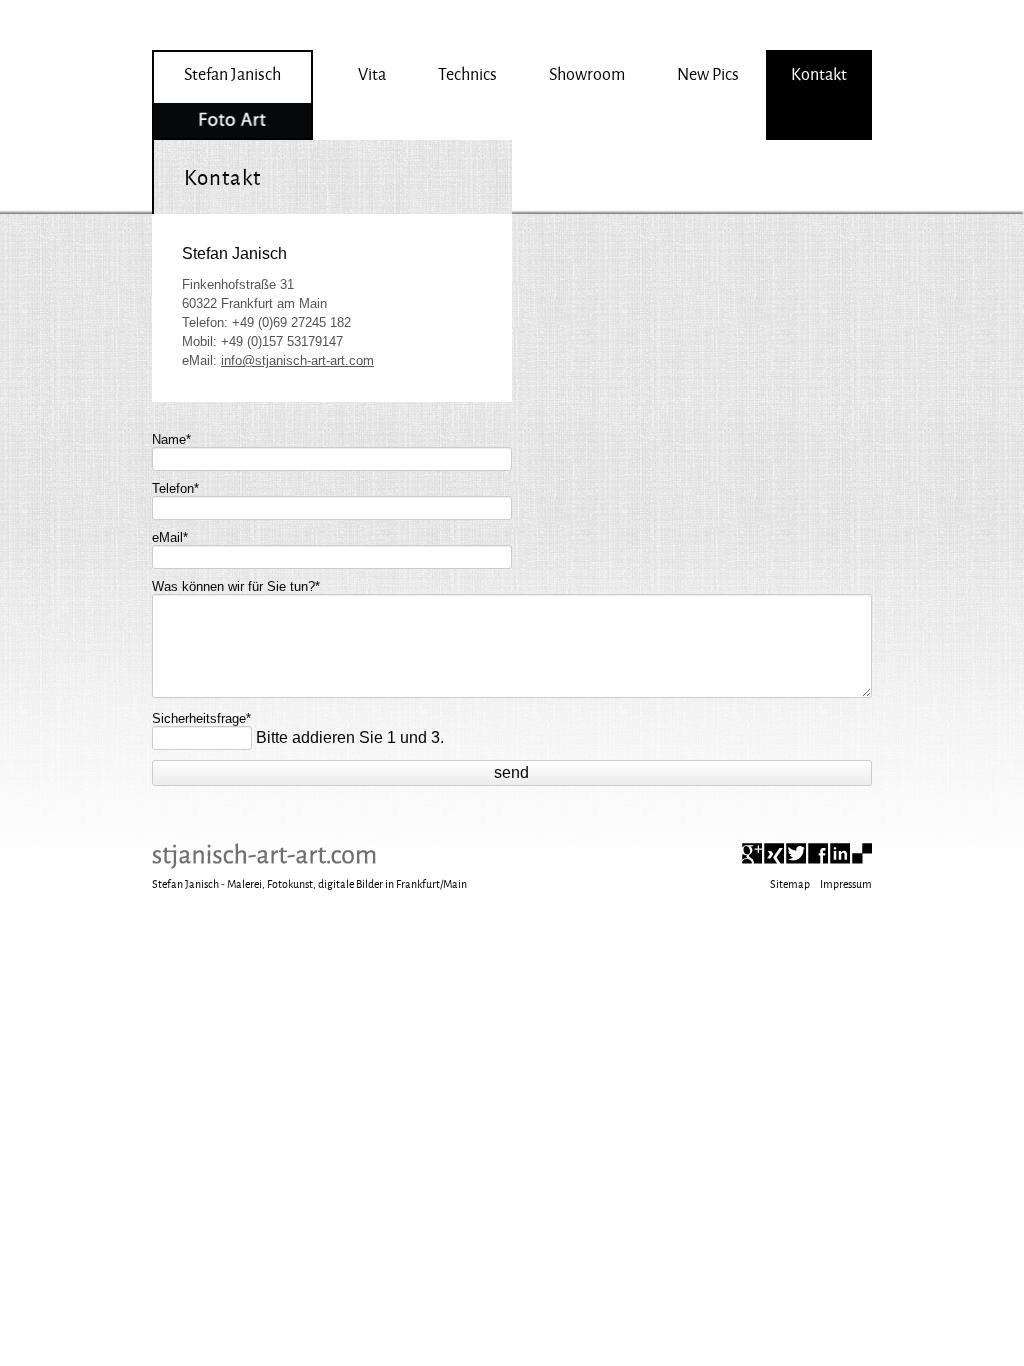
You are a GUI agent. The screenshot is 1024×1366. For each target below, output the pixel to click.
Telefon (175, 483)
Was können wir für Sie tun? (236, 581)
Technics (467, 73)
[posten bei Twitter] (796, 853)
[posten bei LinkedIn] (840, 853)
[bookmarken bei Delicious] (862, 853)
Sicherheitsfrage (201, 713)
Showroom (587, 73)
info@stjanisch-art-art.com (297, 360)
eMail (170, 532)
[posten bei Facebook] (818, 853)
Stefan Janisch (232, 73)
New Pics (708, 73)
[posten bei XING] (774, 853)
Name (171, 434)
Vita (372, 73)
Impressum (846, 883)
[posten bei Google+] (752, 853)
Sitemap (790, 883)
